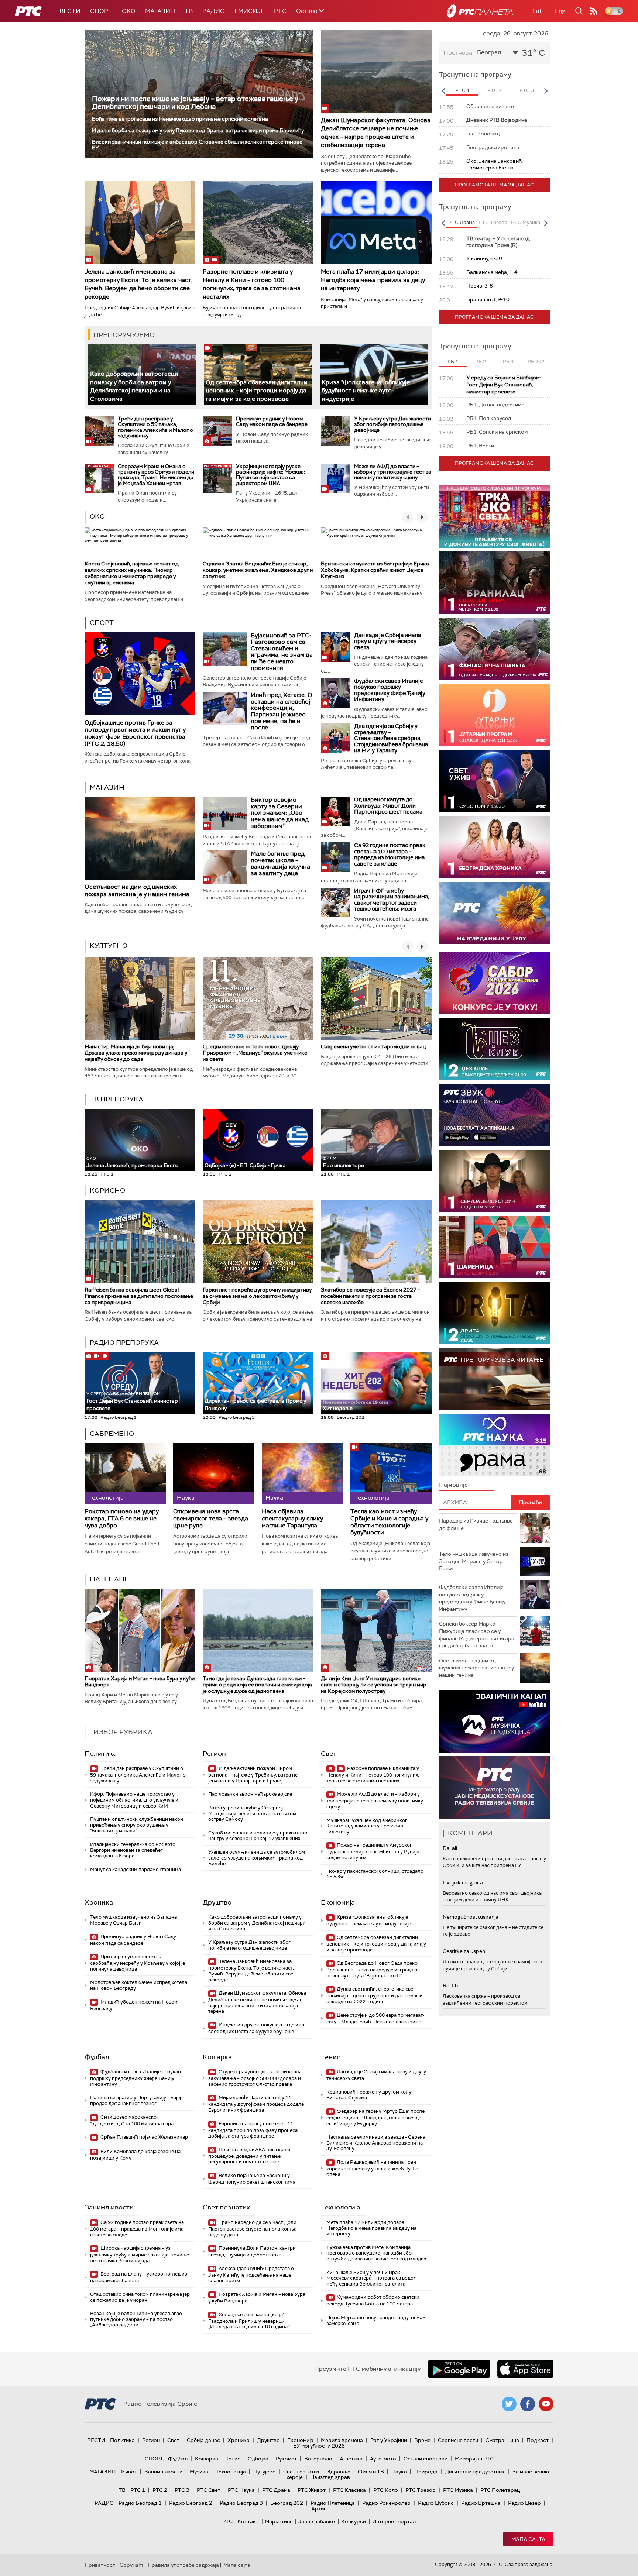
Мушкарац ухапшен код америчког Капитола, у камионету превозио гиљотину (367, 1826)
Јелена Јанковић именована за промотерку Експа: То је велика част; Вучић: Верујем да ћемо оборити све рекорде (139, 284)
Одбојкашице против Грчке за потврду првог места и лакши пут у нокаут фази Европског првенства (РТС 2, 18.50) (135, 733)
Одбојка (258, 2459)
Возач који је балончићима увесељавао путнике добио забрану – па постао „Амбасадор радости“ (136, 2319)
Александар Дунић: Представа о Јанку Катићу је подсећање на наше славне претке (251, 2275)
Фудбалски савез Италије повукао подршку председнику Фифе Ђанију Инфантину (390, 690)
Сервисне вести (458, 2440)
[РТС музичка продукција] (494, 1721)
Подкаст (538, 2440)
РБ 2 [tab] (481, 362)
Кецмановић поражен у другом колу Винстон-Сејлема (369, 2095)
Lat (537, 11)
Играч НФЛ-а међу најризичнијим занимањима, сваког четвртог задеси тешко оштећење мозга (392, 900)
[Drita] (494, 1313)
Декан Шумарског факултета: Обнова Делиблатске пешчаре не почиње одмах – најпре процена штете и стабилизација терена (376, 133)
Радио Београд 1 (140, 2503)
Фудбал (97, 2057)
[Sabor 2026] (494, 983)
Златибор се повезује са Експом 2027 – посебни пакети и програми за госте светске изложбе (371, 1296)
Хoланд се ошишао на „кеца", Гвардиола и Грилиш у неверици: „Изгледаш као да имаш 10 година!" (249, 2321)
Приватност (100, 2565)
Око (97, 516)
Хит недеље (338, 1408)
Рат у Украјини (389, 2440)
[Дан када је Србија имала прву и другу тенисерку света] (336, 647)
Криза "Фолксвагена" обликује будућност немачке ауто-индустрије (366, 391)
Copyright (131, 2565)
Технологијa (341, 2207)
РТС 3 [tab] (527, 90)
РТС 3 (182, 2490)
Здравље (339, 2472)
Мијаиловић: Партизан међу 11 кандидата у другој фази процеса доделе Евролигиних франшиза (256, 2104)
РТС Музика (458, 2490)
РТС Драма (276, 2490)
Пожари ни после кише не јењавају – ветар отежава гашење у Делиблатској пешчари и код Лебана (195, 103)
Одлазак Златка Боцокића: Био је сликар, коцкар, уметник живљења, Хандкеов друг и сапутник (258, 570)
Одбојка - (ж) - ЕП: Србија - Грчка (245, 1165)
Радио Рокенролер (386, 2503)
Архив (319, 2508)
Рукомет (286, 2459)
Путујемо (265, 2472)
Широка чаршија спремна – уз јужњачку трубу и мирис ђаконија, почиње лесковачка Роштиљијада (140, 2254)
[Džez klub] (494, 1049)
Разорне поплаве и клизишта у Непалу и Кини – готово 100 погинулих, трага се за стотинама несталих (252, 284)
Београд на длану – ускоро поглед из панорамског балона (139, 2277)
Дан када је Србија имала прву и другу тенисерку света (387, 641)
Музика (199, 2472)
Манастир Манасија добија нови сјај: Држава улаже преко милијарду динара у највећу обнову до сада (136, 1053)
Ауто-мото (383, 2459)
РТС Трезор (421, 2490)
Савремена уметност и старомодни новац (373, 1046)
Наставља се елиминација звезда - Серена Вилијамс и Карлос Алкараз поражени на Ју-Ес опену (376, 2143)
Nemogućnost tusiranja (471, 1917)
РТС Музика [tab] (526, 222)
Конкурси (354, 2521)
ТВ (189, 11)
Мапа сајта (528, 2539)
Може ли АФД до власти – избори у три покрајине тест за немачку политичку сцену (393, 472)
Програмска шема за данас (494, 185)
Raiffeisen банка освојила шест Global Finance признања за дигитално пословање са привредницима (139, 1296)
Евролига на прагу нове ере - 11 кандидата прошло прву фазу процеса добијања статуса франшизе (253, 2130)
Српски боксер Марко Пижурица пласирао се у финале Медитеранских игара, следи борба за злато (477, 1635)
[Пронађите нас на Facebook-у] (528, 2404)
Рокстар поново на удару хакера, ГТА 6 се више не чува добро (122, 1519)
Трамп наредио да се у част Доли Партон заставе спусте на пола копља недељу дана (252, 2228)
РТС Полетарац (500, 2490)
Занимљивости (109, 2207)
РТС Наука (241, 2490)
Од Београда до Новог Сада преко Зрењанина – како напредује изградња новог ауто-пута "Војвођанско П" (372, 1969)
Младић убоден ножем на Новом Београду (134, 2005)
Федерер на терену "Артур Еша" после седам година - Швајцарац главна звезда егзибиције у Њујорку (375, 2117)
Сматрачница (502, 2440)
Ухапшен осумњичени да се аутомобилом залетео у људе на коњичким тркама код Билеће (257, 1858)
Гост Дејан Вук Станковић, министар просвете (132, 1401)
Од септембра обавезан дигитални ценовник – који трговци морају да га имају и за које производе (257, 391)
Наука (399, 2472)
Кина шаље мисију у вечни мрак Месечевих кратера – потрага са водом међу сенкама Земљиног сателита (372, 2278)
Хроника (99, 1902)
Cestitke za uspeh (464, 1951)
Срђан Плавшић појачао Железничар (144, 2137)
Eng (560, 11)
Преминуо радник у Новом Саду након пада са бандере (272, 421)
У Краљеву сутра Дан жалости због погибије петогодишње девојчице (392, 424)
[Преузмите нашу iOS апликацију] (525, 2369)
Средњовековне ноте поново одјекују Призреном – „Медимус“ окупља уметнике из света (255, 1053)
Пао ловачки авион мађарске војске (250, 1794)
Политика (101, 1754)
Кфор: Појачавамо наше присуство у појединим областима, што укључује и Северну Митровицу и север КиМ (134, 1800)
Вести (70, 11)
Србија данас (203, 2440)
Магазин (160, 11)
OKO (129, 11)
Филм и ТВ (371, 2472)
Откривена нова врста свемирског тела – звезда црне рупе (211, 1519)
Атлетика (351, 2459)
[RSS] (594, 11)
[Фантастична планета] (494, 649)
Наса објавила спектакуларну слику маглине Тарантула (292, 1519)
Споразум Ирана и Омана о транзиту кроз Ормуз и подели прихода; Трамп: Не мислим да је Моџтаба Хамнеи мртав (156, 475)
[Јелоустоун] (494, 1181)
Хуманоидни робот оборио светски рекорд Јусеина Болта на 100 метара (373, 2300)
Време (422, 2440)
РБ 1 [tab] (453, 362)
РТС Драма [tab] (462, 222)
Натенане (109, 1579)
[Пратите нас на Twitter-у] (509, 2404)
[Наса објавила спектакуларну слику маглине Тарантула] (302, 1474)
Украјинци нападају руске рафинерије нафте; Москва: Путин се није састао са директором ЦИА (270, 475)
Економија (338, 1902)
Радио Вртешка (481, 2503)
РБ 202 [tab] (536, 362)
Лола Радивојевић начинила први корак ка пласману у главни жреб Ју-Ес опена (372, 2168)
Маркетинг (278, 2521)
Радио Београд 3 (241, 2503)
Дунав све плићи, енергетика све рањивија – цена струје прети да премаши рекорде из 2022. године (375, 1995)
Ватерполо (318, 2459)
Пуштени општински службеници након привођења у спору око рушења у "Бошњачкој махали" (137, 1825)
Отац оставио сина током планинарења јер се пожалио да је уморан (140, 2297)
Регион (214, 1754)
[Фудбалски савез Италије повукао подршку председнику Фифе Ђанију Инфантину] (336, 693)
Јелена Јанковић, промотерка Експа (133, 1162)
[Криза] (374, 374)
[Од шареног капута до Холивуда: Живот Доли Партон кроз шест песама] (336, 811)
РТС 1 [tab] (462, 90)
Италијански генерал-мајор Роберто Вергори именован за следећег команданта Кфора (133, 1850)
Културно (109, 946)
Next (546, 91)
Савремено (112, 1434)
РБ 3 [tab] (508, 362)
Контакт (248, 2521)
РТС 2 (160, 2490)
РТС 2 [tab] (495, 90)
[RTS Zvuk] (494, 1115)
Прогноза (458, 53)
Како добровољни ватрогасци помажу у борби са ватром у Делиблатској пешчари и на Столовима (134, 386)
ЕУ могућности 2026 (319, 2446)
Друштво (217, 1902)
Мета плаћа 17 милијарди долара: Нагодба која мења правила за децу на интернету (373, 280)
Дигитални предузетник (475, 2472)
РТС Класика (349, 2490)
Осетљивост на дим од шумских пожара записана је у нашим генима (137, 890)
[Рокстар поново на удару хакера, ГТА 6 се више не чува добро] (125, 1474)
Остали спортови (426, 2459)
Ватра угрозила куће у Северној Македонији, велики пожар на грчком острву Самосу (252, 1813)
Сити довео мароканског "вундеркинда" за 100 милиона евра (132, 2120)
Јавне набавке (317, 2521)
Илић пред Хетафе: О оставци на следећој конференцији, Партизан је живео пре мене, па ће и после (282, 711)
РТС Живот (312, 2490)
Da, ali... (452, 1848)
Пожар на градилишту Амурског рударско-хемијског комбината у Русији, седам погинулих (373, 1851)
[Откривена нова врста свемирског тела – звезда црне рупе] (214, 1474)
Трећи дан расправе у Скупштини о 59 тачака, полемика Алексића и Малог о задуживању (155, 427)
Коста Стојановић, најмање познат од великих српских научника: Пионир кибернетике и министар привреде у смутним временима (132, 573)
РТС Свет (209, 2490)
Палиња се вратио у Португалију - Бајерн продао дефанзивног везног (138, 2100)
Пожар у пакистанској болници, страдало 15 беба (375, 1874)
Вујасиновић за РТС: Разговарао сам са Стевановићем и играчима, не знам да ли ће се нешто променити (282, 652)
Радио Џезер (524, 2503)
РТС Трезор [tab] (493, 222)
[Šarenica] (494, 1247)
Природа (426, 2472)
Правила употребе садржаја (183, 2565)
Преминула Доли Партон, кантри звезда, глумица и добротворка (252, 2251)
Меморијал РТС (474, 2459)
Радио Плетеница (333, 2503)
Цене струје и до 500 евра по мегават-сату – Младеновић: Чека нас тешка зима (375, 2018)
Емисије (249, 11)
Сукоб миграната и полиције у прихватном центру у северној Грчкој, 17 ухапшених (258, 1836)
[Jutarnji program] (494, 715)
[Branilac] (494, 583)
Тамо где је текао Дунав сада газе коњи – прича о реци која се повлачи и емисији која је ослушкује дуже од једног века (257, 1685)
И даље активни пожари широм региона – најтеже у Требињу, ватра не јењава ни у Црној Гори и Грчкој (253, 1774)
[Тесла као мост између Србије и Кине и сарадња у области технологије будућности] (391, 1474)
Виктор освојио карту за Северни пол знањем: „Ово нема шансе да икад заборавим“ (280, 813)
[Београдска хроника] (494, 847)
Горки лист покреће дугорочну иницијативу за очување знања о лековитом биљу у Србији (257, 1296)
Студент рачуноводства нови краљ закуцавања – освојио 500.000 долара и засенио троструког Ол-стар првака (255, 2078)
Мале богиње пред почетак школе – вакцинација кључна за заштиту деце (280, 863)
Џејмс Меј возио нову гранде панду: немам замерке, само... (376, 2320)
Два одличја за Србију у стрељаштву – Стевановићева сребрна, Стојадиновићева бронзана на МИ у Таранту (391, 738)
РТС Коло (386, 2490)
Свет (329, 1754)
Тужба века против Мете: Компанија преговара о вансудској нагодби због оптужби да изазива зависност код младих (376, 2253)
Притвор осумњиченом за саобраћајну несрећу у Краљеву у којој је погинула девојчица (138, 1963)
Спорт (101, 11)
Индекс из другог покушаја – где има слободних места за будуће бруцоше (256, 2028)
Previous (443, 91)
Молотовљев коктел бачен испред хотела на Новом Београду (139, 1985)
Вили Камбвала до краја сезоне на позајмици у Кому (135, 2155)
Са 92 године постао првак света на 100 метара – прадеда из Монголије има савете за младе (390, 854)
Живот (129, 2472)
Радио (214, 11)
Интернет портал (394, 2521)
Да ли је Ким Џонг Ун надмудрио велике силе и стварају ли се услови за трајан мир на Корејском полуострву (374, 1685)
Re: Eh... (452, 1985)
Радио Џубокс (436, 2503)
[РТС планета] (480, 11)
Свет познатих (226, 2207)
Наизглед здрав (330, 2477)
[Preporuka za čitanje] (494, 1379)
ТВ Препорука (116, 1099)
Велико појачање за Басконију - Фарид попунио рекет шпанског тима (252, 2179)
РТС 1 (138, 2490)
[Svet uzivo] (494, 781)
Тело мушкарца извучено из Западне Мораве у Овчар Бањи (133, 1920)
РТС (280, 11)
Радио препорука (124, 1342)
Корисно (107, 1190)
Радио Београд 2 (191, 2503)
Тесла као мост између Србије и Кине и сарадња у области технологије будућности (389, 1522)
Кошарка (217, 2057)
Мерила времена (342, 2440)
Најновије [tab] (453, 1485)
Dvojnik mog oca (463, 1882)
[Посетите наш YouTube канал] (546, 2404)
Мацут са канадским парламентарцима (136, 1869)
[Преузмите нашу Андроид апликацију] (459, 2369)
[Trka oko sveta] (494, 517)
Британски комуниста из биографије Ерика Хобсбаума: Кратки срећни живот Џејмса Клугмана (375, 570)
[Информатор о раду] (494, 1787)
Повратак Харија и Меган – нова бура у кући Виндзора (140, 1681)
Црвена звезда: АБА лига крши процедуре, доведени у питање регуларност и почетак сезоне (249, 2156)
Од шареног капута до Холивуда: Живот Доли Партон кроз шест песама (388, 806)
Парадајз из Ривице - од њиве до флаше (476, 1524)
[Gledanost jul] (494, 913)
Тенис (331, 2057)
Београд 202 (287, 2503)
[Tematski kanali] (494, 1445)
